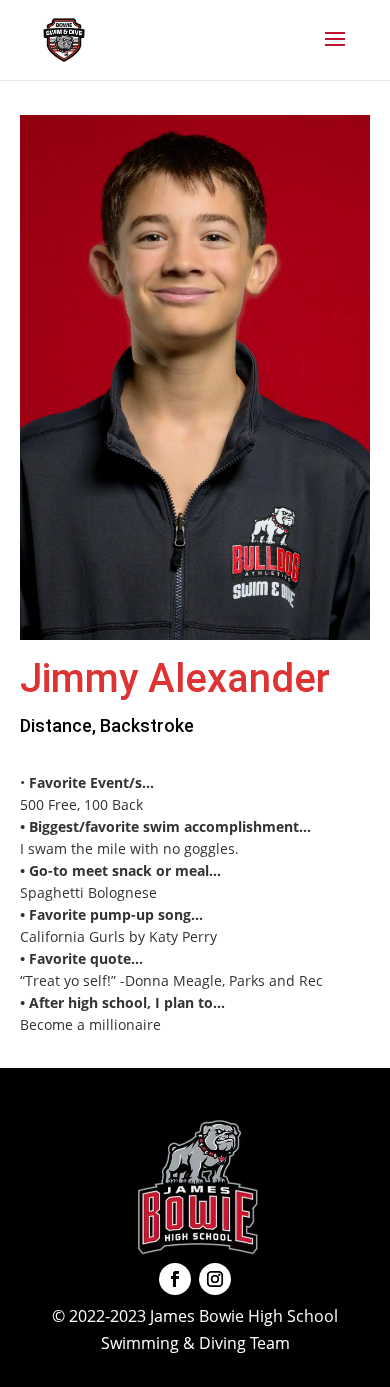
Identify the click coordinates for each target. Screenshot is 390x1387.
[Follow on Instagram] (215, 1279)
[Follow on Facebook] (175, 1279)
